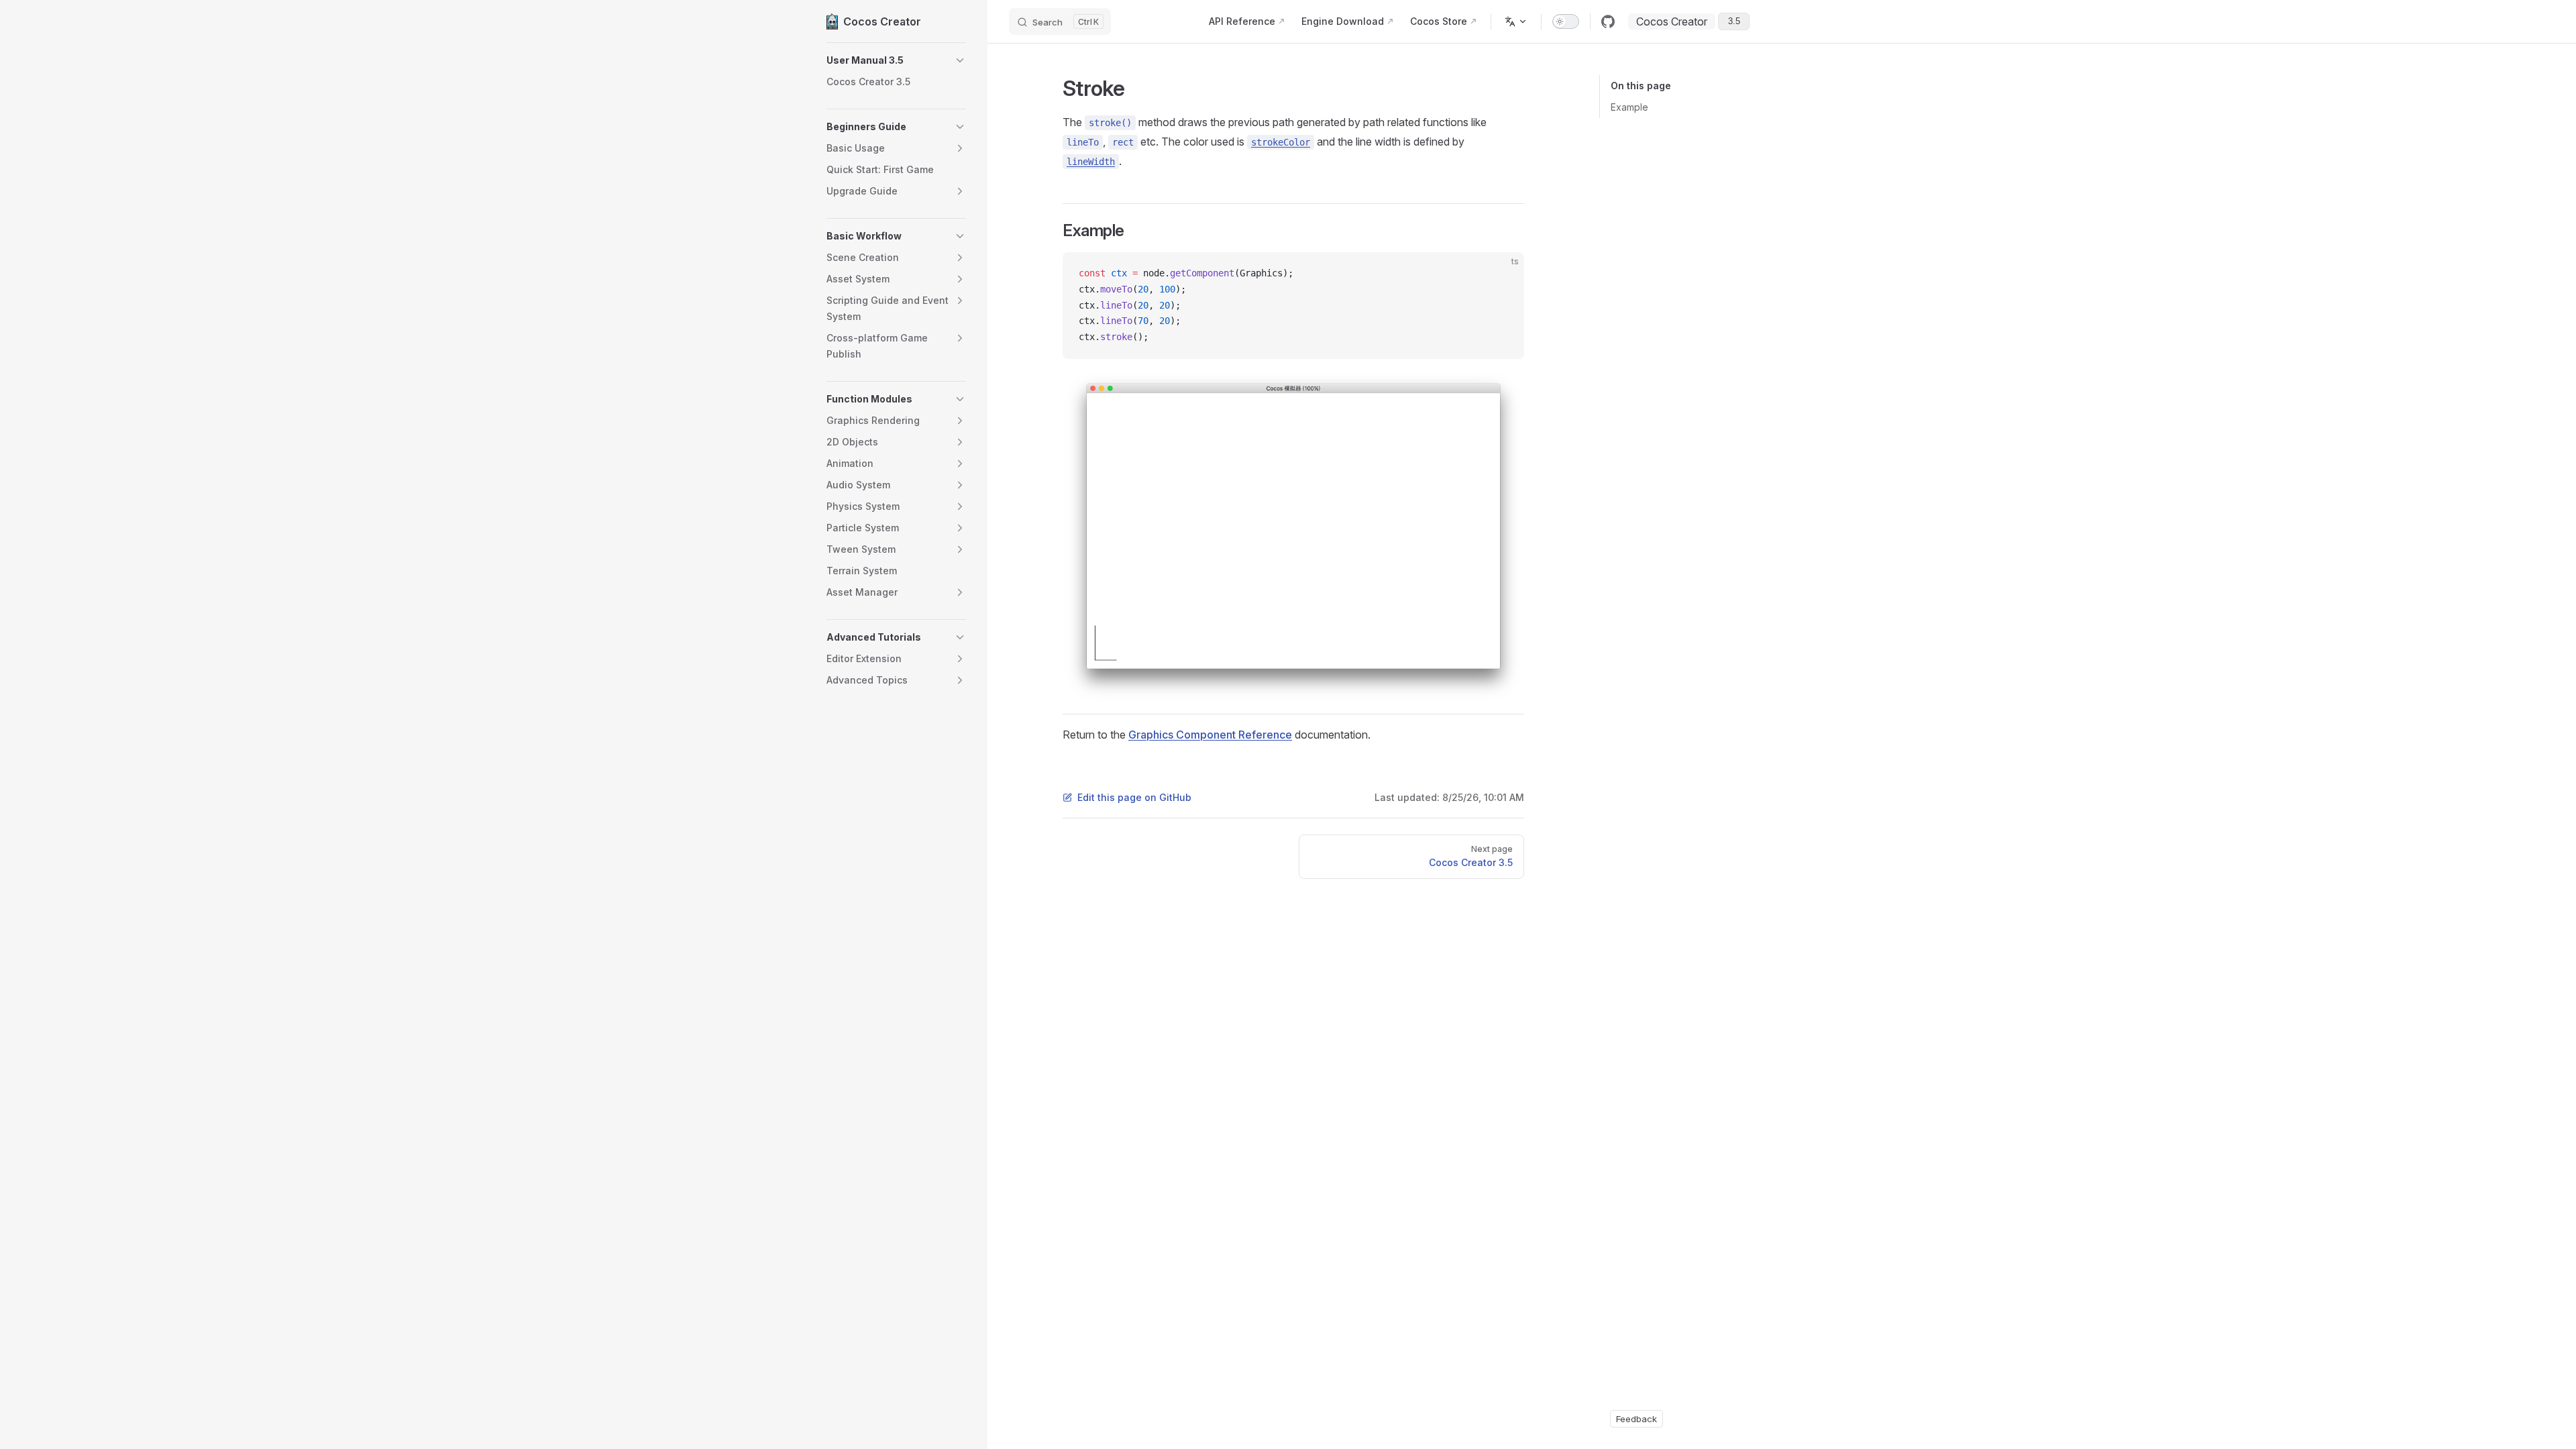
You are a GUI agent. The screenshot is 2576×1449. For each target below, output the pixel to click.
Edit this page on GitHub (1134, 797)
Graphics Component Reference (1210, 735)
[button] (896, 60)
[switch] (1566, 21)
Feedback (1636, 1419)
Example (1629, 107)
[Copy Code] (1503, 274)
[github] (1608, 21)
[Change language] (1516, 21)
